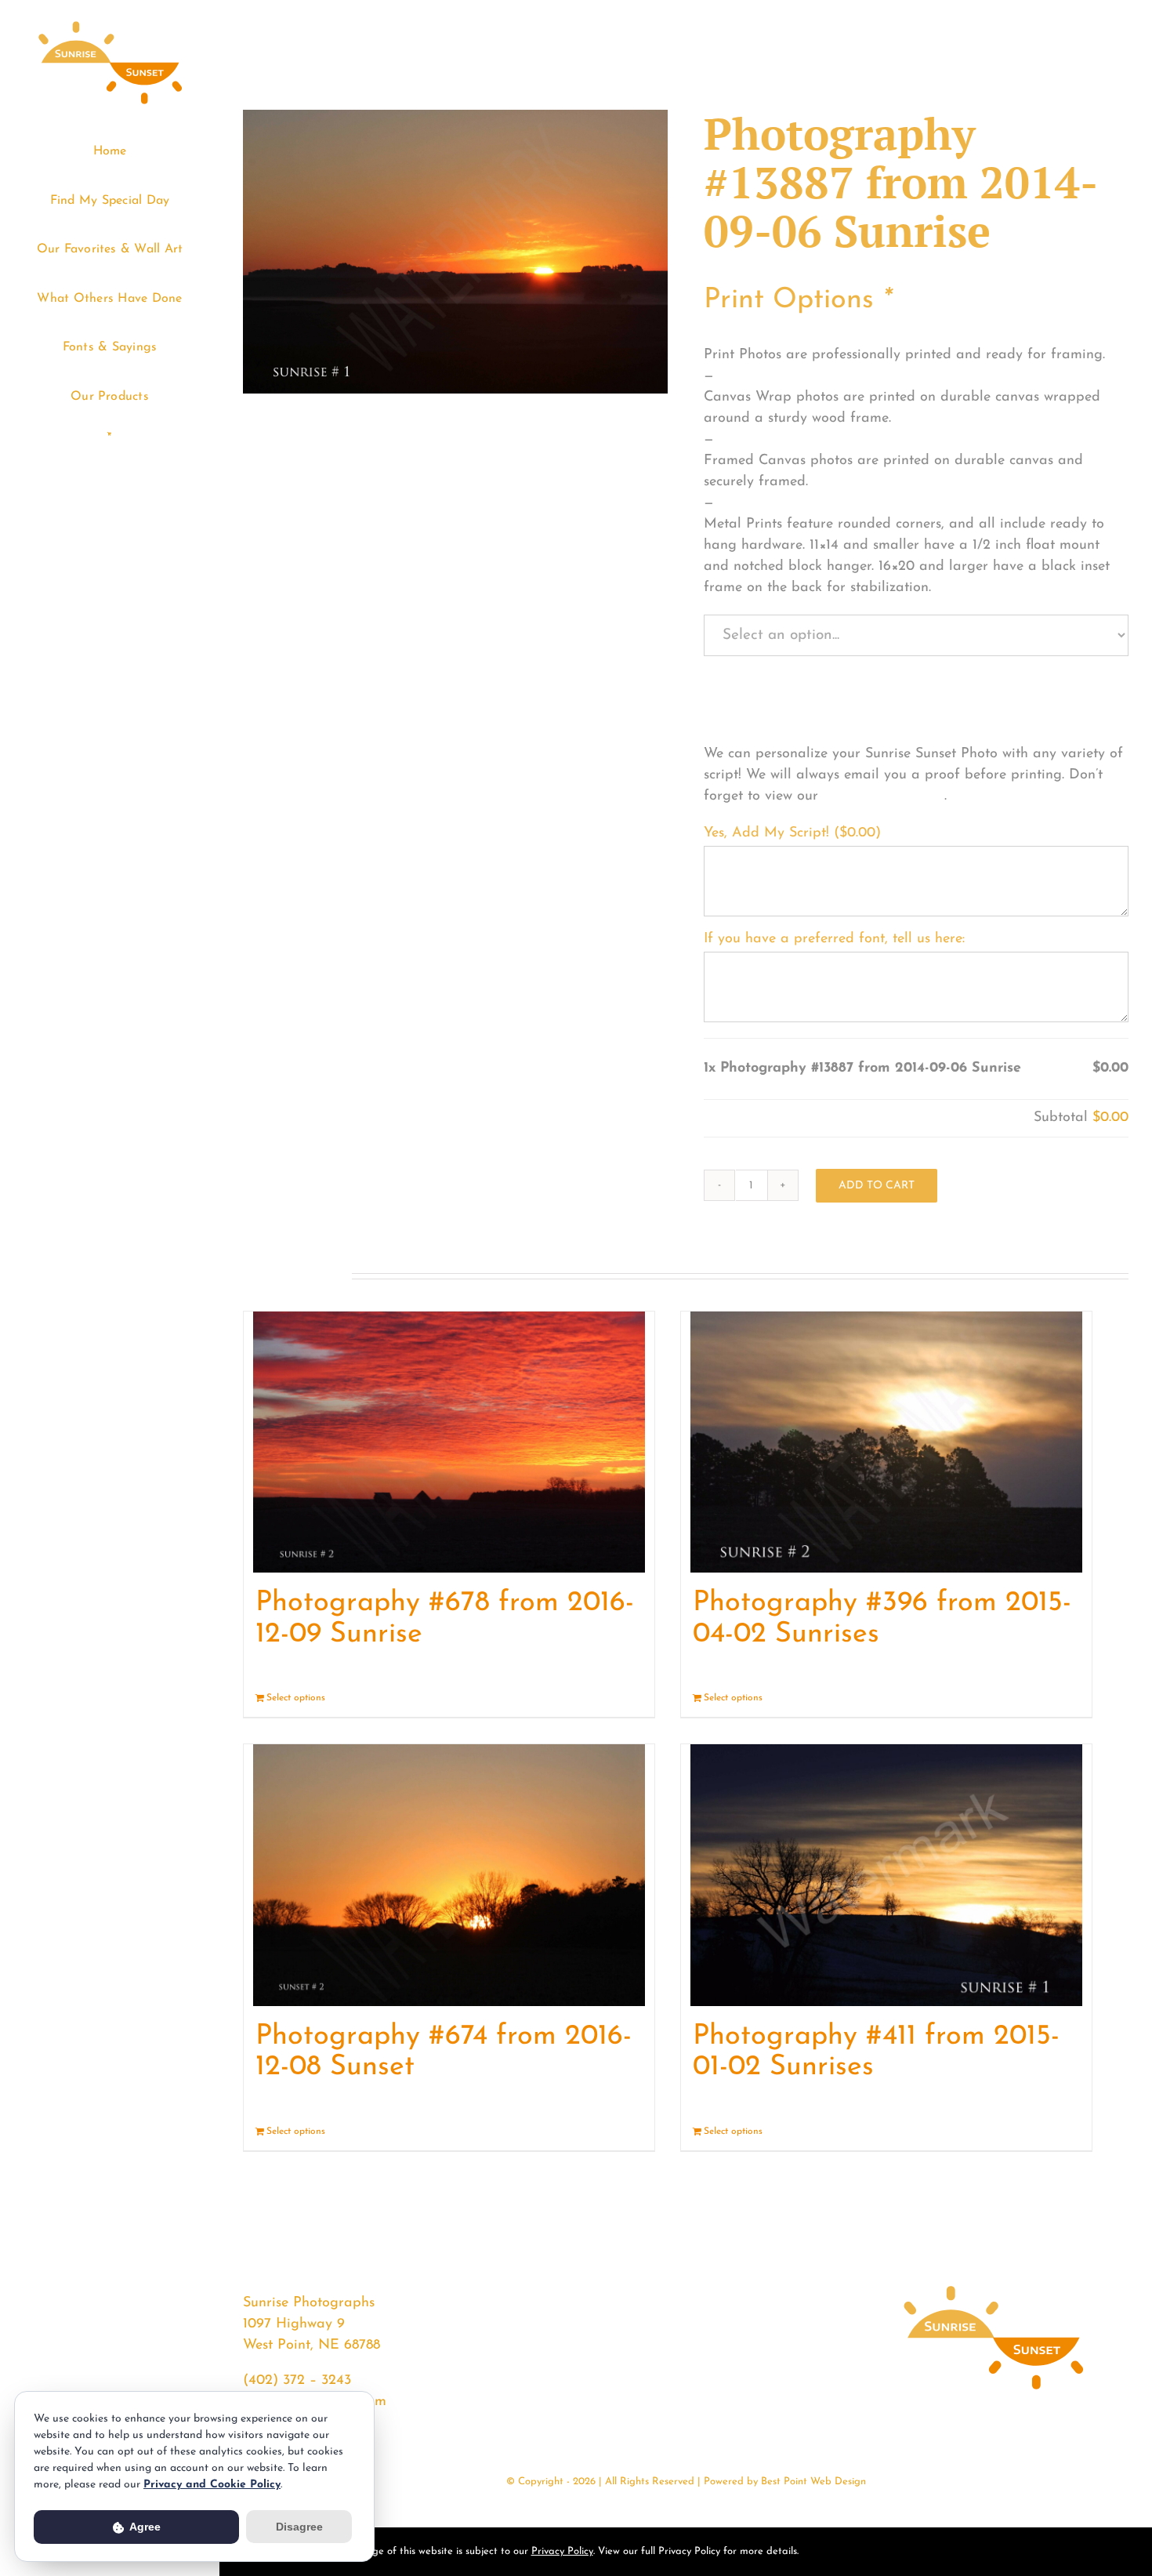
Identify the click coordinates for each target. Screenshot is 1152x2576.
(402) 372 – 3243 (297, 2381)
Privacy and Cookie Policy (212, 2485)
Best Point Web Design (813, 2482)
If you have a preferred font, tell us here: (834, 939)
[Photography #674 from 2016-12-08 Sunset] (449, 1875)
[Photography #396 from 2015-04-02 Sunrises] (886, 1442)
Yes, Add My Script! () (792, 833)
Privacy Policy (562, 2551)
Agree (144, 2527)
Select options (296, 1698)
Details (628, 1698)
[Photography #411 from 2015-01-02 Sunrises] (886, 1875)
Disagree (299, 2527)
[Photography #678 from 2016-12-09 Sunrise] (449, 1442)
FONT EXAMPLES (884, 796)
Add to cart (877, 1186)
